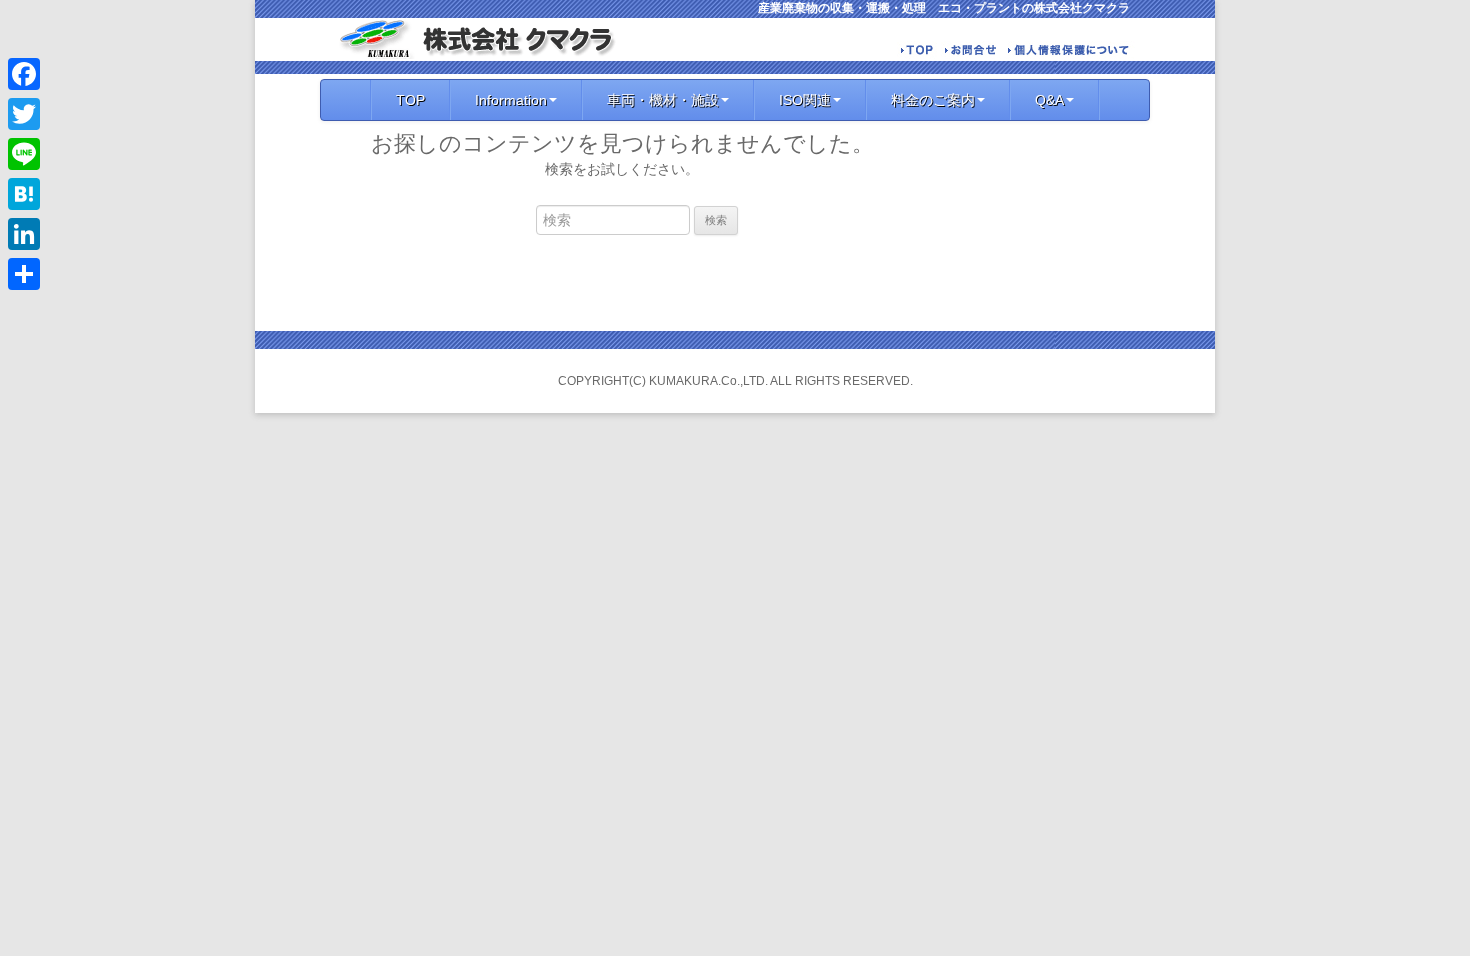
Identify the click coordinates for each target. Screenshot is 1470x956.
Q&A (1049, 100)
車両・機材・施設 (663, 100)
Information (511, 100)
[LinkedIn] (24, 234)
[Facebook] (24, 74)
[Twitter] (24, 114)
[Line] (24, 154)
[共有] (24, 274)
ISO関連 (805, 100)
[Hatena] (24, 194)
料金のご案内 (933, 100)
